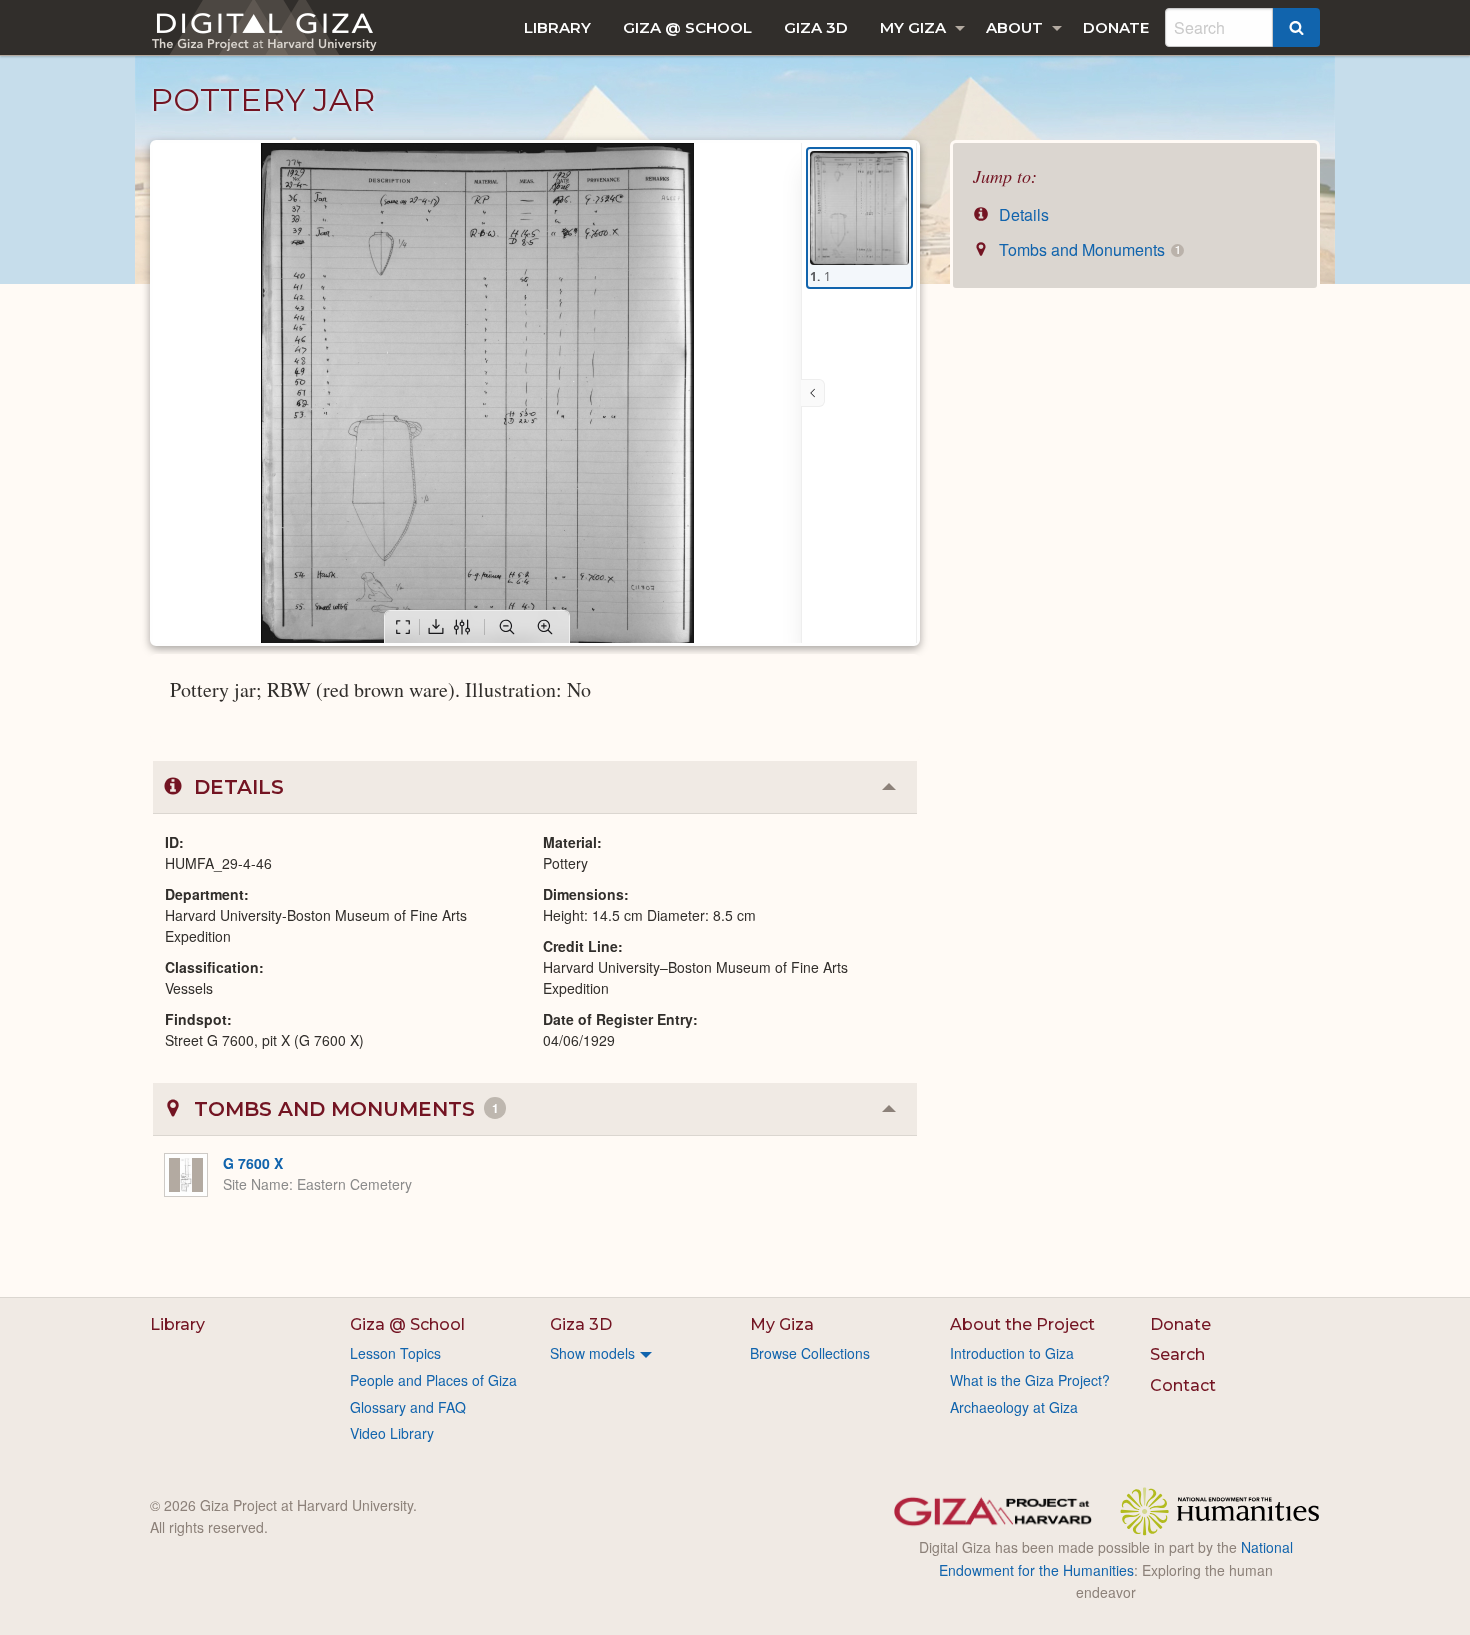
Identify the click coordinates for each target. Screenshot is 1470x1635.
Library (557, 27)
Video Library (392, 1433)
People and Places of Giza (433, 1380)
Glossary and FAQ (408, 1407)
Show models (592, 1353)
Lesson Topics (395, 1353)
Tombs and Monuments (1087, 249)
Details (1022, 214)
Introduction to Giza (1012, 1353)
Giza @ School (687, 27)
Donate (1116, 27)
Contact (1183, 1385)
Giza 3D (816, 27)
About (1014, 27)
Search (1177, 1354)
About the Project (1022, 1324)
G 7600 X (253, 1163)
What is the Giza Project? (1030, 1380)
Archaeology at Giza (1014, 1407)
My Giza (913, 27)
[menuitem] (557, 27)
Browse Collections (810, 1353)
